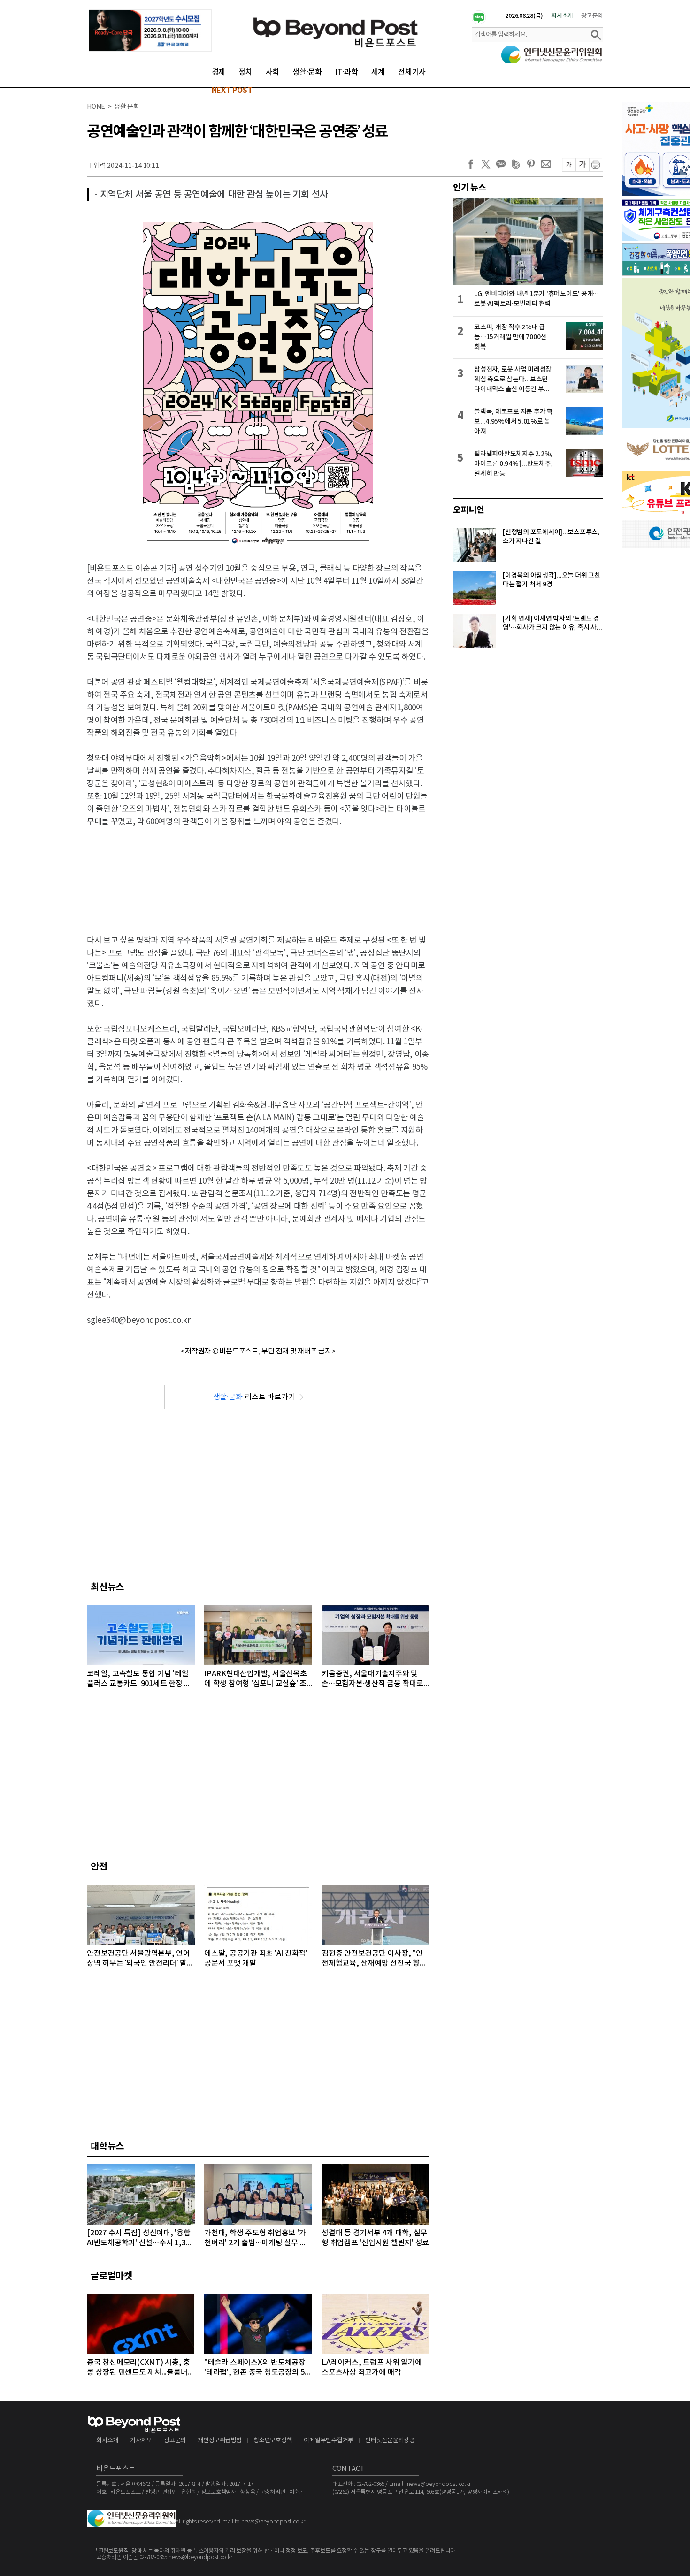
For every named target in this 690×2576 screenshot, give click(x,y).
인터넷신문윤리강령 (390, 2441)
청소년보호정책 (273, 2441)
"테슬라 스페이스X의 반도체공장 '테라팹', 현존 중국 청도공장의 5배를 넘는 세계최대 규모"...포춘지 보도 (258, 2368)
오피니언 (469, 510)
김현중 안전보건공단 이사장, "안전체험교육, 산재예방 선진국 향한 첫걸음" (374, 1959)
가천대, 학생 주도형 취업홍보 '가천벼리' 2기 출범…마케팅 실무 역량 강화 (255, 2238)
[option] (150, 30)
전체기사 (412, 72)
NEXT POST (232, 91)
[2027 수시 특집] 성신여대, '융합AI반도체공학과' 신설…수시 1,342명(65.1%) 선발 (140, 2238)
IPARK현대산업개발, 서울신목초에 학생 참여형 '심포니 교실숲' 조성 (256, 1679)
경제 (219, 72)
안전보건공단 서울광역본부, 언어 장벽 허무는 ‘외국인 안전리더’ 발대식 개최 (140, 1959)
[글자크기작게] (569, 165)
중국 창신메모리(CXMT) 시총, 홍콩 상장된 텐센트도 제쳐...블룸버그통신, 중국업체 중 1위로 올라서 (141, 2368)
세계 (378, 72)
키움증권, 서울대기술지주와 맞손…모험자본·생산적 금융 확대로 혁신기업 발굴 (372, 1679)
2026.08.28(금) (524, 16)
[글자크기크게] (582, 165)
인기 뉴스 (470, 188)
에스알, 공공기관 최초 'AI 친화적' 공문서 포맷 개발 (256, 1958)
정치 (245, 72)
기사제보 (141, 2441)
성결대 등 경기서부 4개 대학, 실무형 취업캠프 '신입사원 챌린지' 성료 (375, 2238)
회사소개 (562, 16)
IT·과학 (347, 72)
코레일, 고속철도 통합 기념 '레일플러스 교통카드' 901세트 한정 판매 (139, 1679)
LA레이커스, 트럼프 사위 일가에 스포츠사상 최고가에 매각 (372, 2367)
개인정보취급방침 (220, 2441)
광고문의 (592, 16)
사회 (273, 72)
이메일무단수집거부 (329, 2441)
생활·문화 (307, 72)
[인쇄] (596, 165)
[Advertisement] (258, 873)
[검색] (596, 35)
